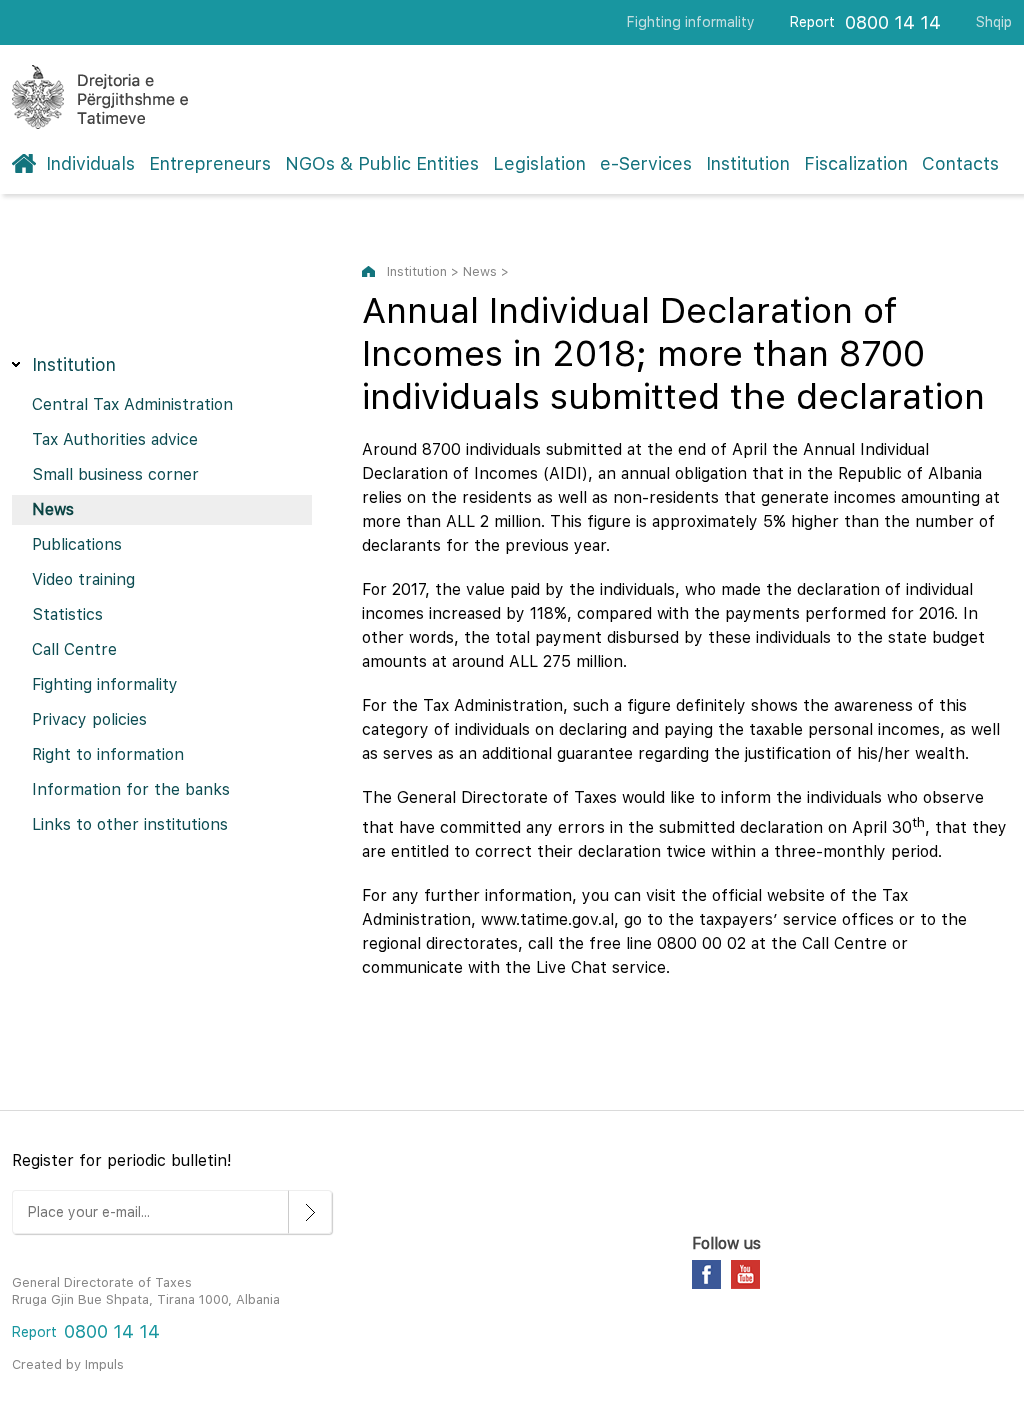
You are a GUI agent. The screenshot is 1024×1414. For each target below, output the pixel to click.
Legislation (539, 163)
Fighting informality (691, 22)
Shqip (994, 22)
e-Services (646, 163)
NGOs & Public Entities (382, 163)
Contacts (960, 163)
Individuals (90, 163)
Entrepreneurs (210, 163)
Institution (748, 163)
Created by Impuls (68, 1364)
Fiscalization (856, 163)
